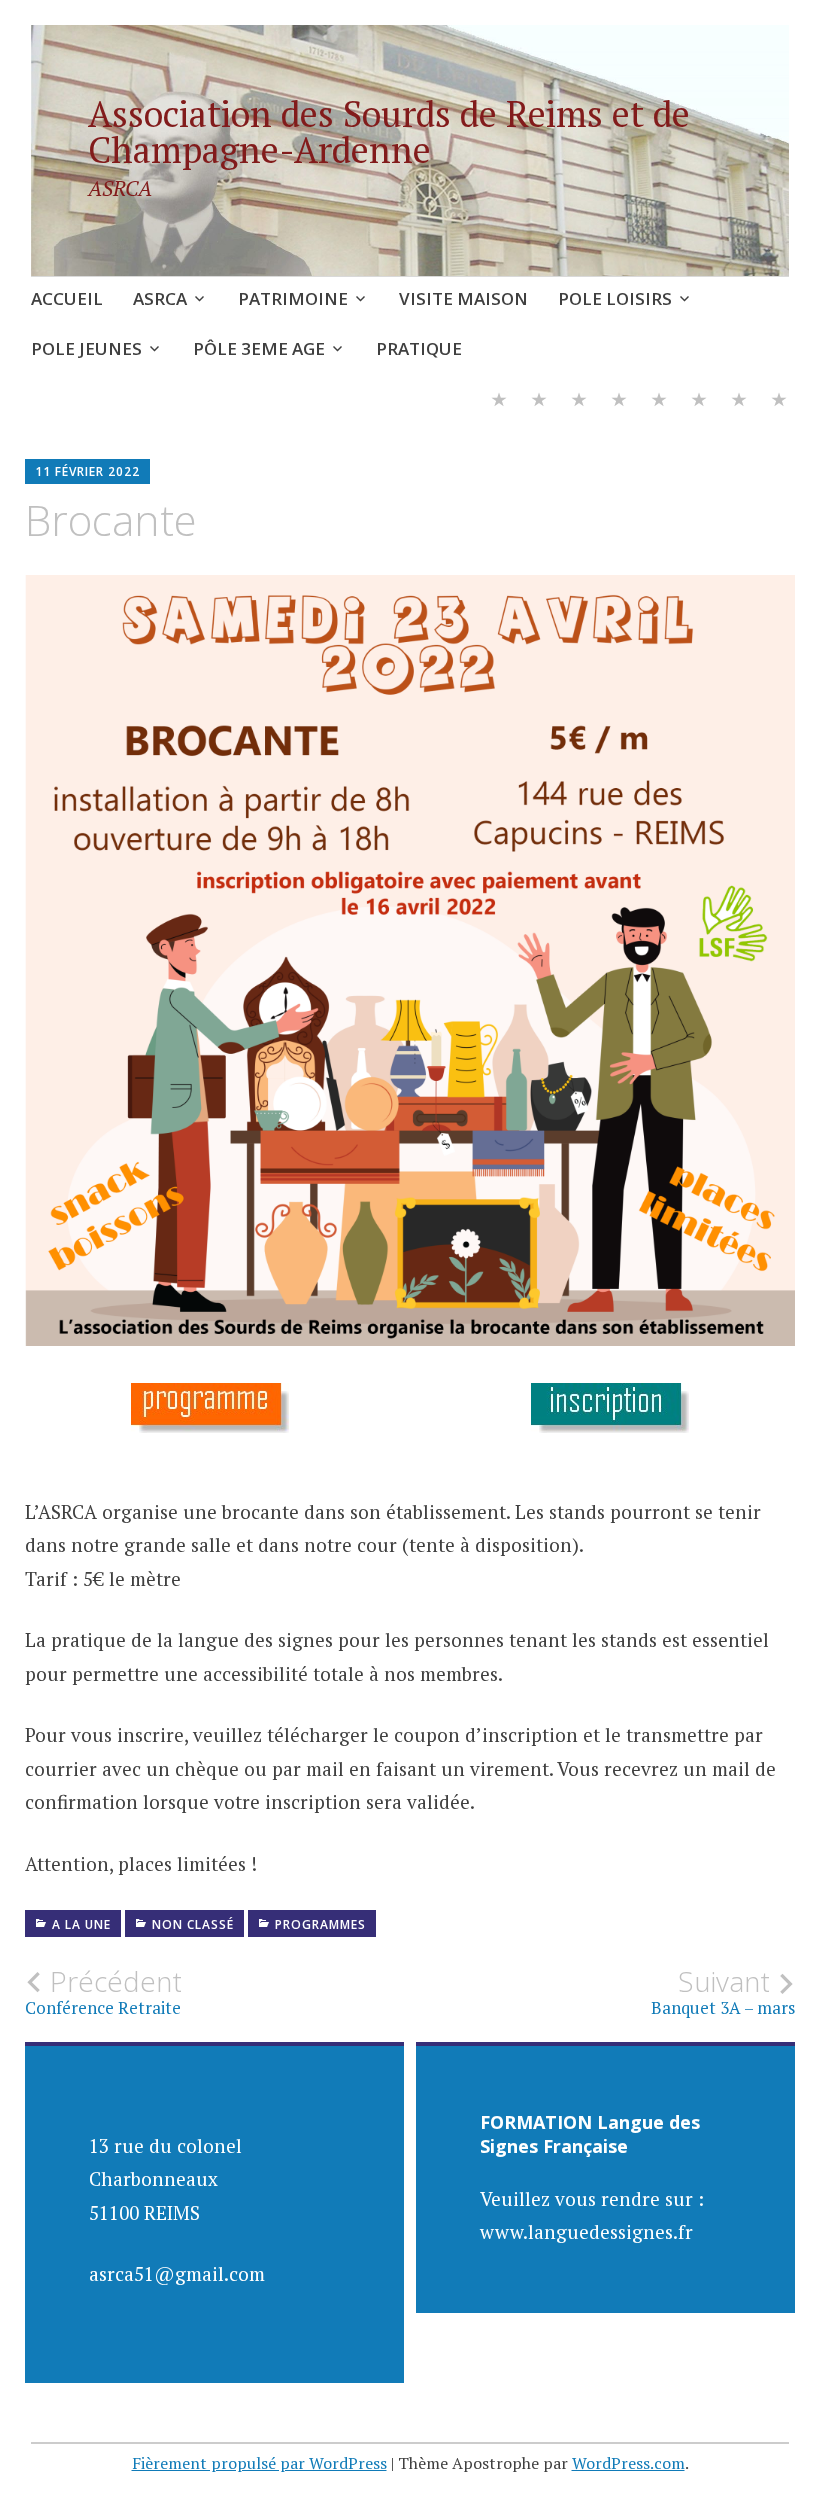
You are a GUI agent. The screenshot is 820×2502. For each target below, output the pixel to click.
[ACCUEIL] (499, 402)
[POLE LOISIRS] (659, 402)
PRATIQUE (419, 348)
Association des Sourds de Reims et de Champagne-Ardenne (389, 131)
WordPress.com (628, 2463)
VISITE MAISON (463, 298)
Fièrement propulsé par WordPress (259, 2463)
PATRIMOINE (293, 298)
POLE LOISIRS (615, 298)
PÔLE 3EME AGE (259, 348)
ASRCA (160, 298)
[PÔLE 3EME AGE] (739, 402)
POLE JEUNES (86, 348)
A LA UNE (81, 1924)
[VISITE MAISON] (619, 402)
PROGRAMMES (320, 1924)
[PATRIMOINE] (579, 402)
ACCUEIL (67, 298)
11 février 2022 (87, 471)
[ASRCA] (539, 402)
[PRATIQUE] (779, 402)
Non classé (193, 1924)
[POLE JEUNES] (699, 402)
